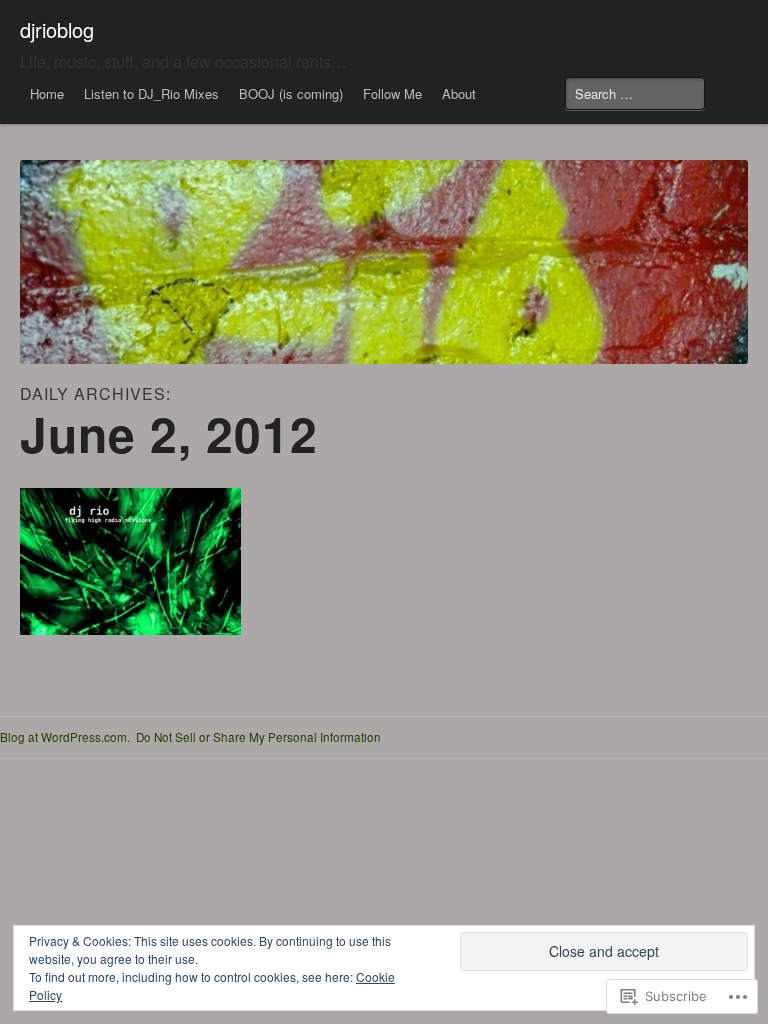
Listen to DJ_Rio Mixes (151, 93)
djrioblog (57, 29)
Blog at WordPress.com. (65, 737)
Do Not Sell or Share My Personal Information (258, 737)
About (459, 93)
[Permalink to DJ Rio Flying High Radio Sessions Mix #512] (130, 561)
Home (47, 93)
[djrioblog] (384, 262)
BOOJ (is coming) (291, 93)
